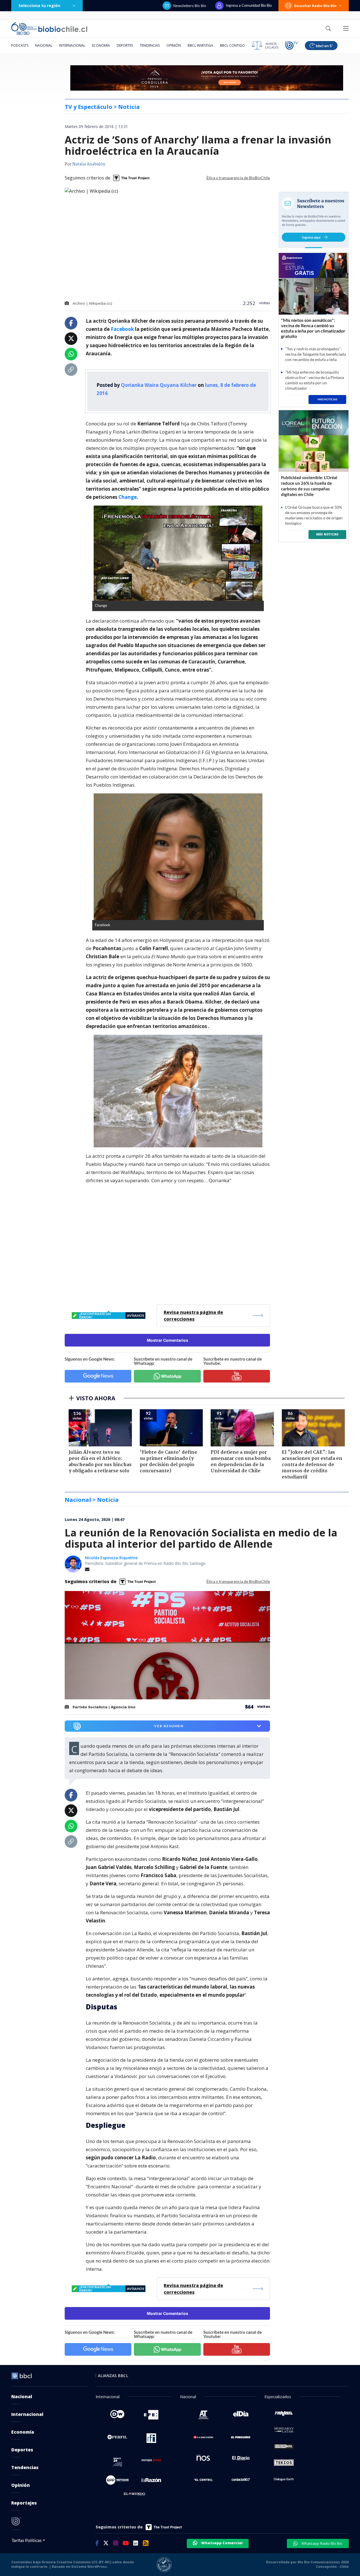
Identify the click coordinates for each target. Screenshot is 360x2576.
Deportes (125, 45)
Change (128, 497)
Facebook (122, 329)
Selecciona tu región (39, 5)
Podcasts (20, 45)
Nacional (44, 45)
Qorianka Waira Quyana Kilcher (159, 385)
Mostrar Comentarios (167, 1340)
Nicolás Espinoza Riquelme (111, 1558)
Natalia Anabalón (89, 164)
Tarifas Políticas (27, 2540)
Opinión (174, 45)
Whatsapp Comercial (221, 2543)
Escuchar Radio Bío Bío (315, 6)
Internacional (72, 45)
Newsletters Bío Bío (190, 6)
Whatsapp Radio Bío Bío (321, 2543)
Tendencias (150, 45)
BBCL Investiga (200, 45)
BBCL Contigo (232, 45)
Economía (101, 45)
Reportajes (24, 2503)
